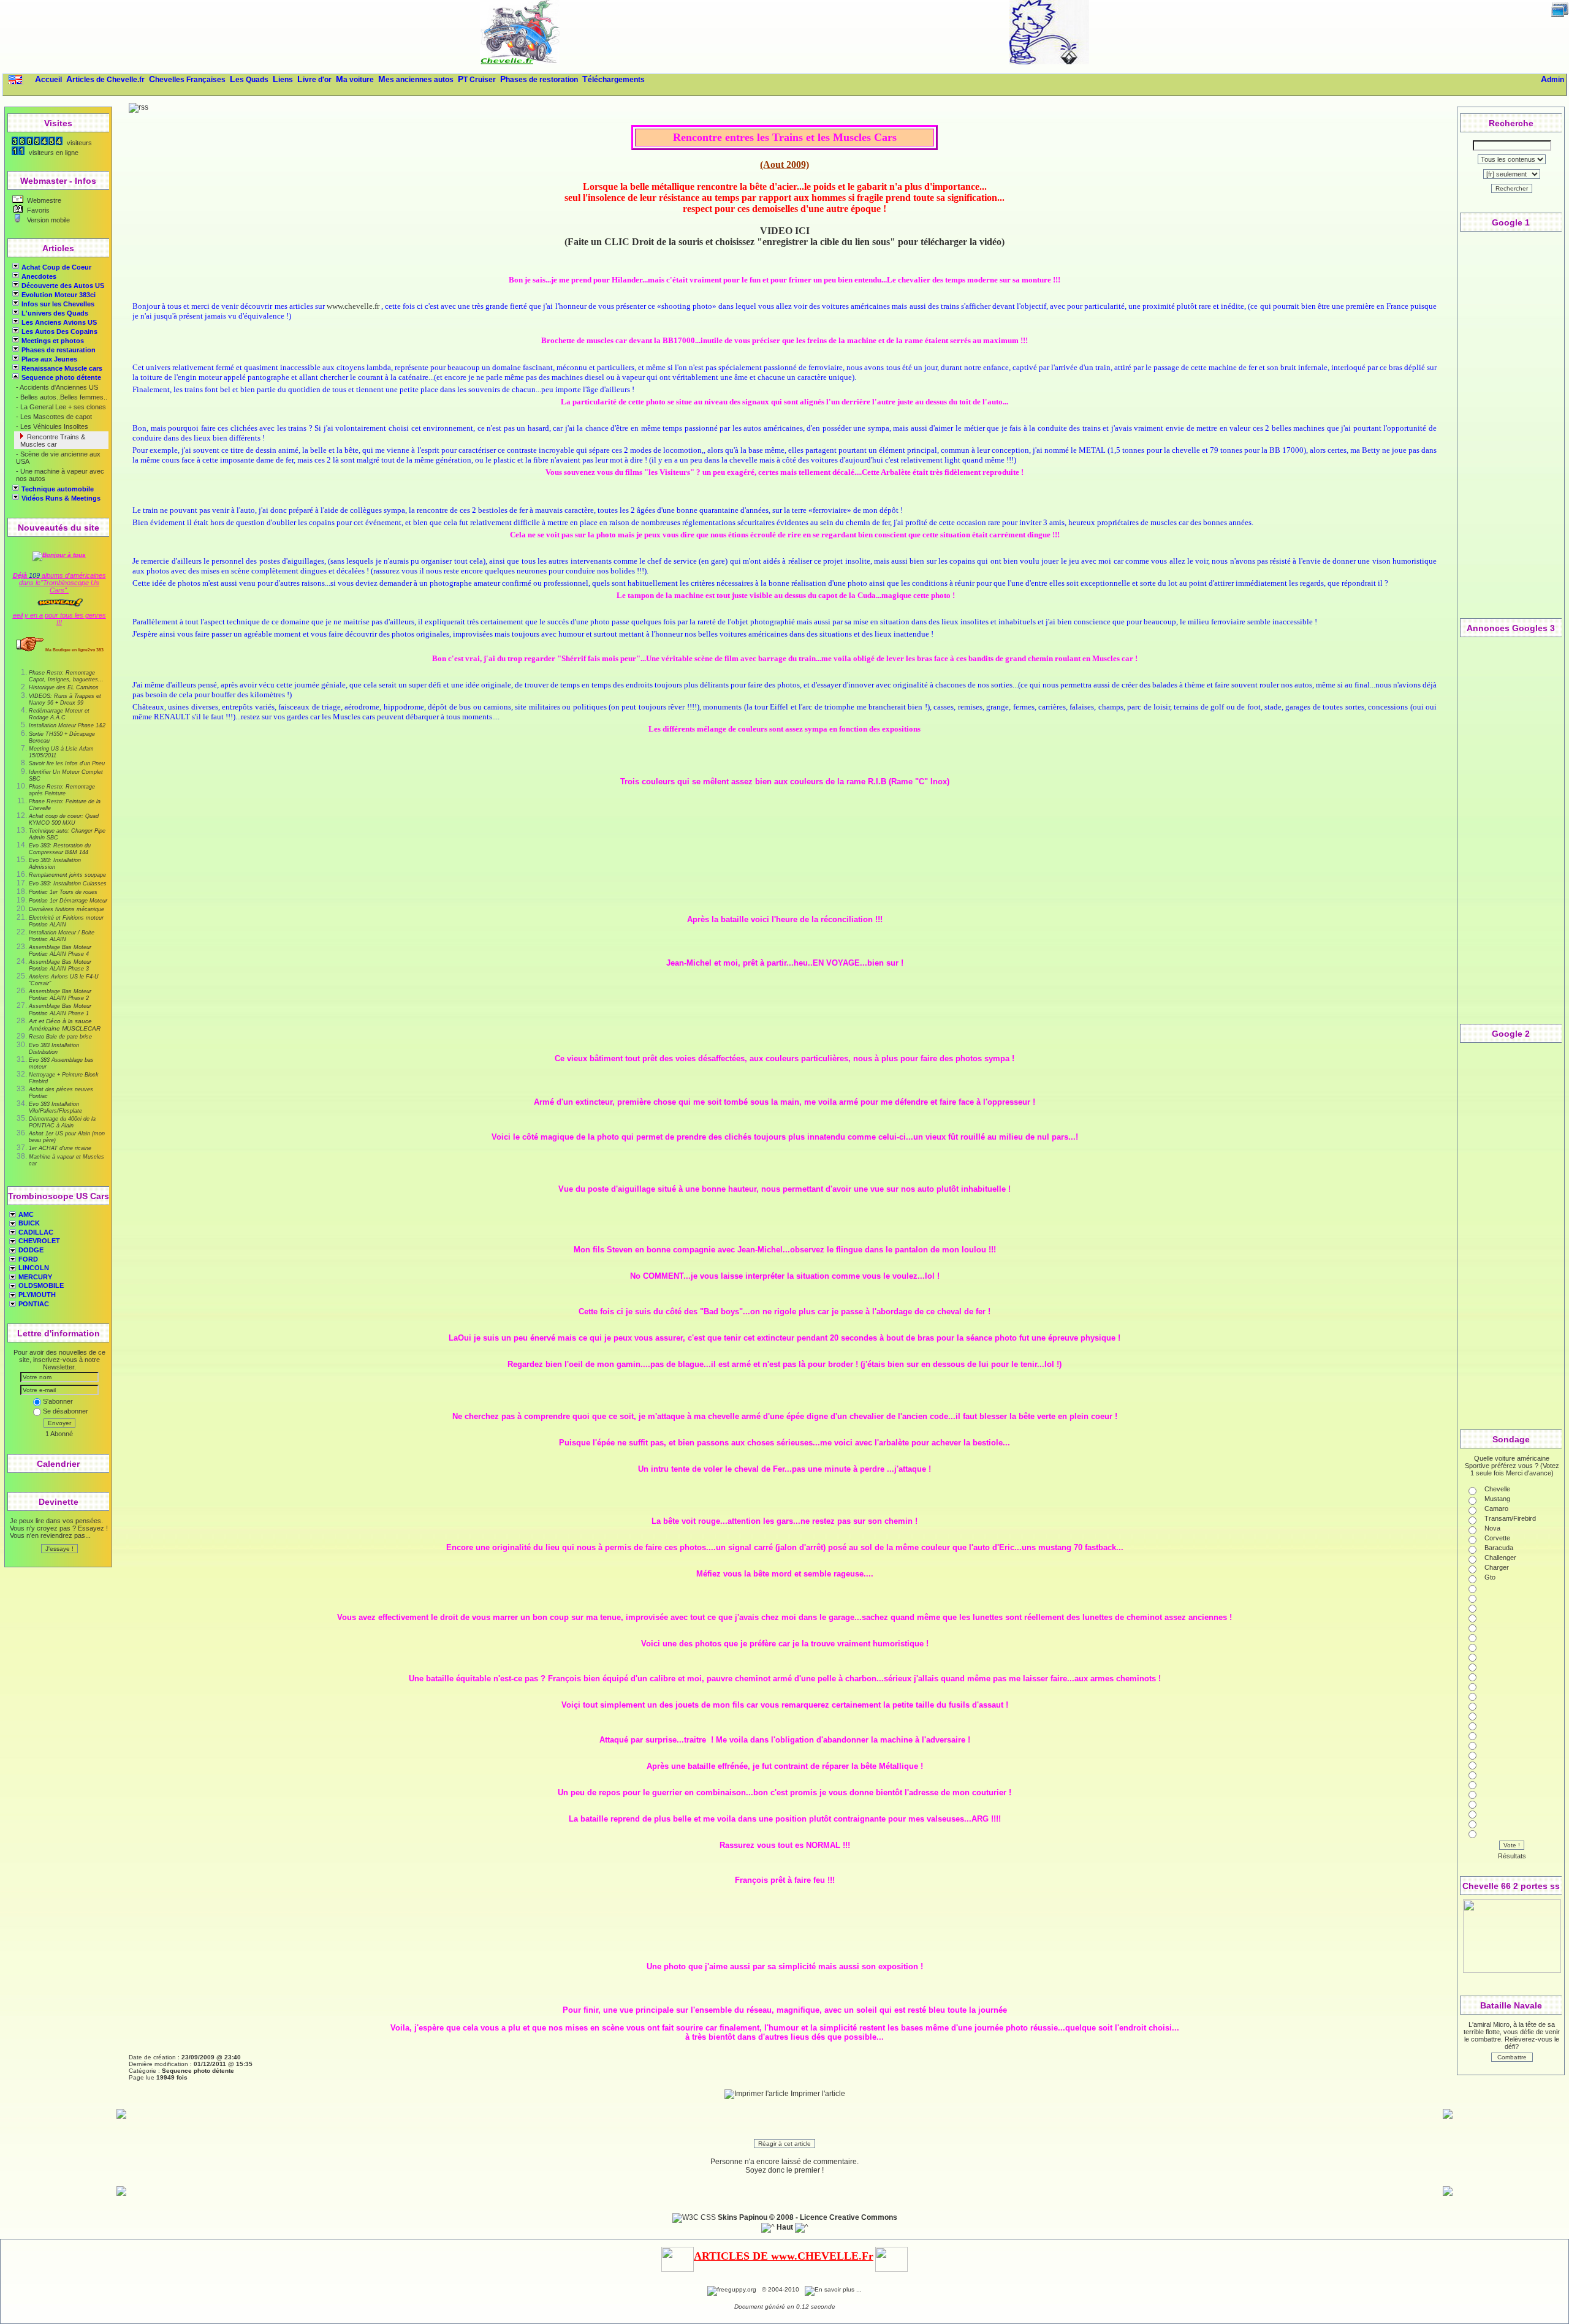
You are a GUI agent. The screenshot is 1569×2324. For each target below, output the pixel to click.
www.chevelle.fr (353, 306)
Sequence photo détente (60, 377)
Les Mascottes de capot (55, 417)
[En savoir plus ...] (834, 2289)
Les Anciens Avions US (59, 322)
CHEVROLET (38, 1241)
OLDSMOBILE (40, 1285)
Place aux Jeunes (49, 359)
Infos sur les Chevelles (58, 304)
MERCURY (34, 1277)
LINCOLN (33, 1268)
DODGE (30, 1250)
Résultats (1512, 1856)
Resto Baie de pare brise (60, 1037)
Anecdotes (39, 276)
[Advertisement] (784, 37)
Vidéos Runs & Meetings (61, 498)
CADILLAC (35, 1232)
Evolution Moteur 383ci (59, 295)
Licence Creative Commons (849, 2217)
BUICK (28, 1223)
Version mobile (47, 220)
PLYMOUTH (36, 1295)
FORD (27, 1259)
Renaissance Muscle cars (62, 368)
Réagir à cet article (784, 2144)
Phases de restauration (59, 350)
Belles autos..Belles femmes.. (63, 397)
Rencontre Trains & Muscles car (53, 441)
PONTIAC (33, 1304)
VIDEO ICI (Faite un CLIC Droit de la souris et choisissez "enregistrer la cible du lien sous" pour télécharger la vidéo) (784, 236)
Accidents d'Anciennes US (58, 387)
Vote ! (1512, 1845)
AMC (25, 1214)
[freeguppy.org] (733, 2289)
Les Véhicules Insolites (53, 426)
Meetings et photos (53, 341)
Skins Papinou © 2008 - (758, 2217)
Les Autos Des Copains (59, 331)
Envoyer (59, 1423)
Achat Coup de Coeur (56, 267)
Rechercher (1512, 188)
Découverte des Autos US (63, 286)
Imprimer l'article (817, 2094)
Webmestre (43, 200)
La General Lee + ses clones (62, 407)
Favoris (37, 210)
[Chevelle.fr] (520, 62)
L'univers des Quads (55, 313)
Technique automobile (58, 489)
